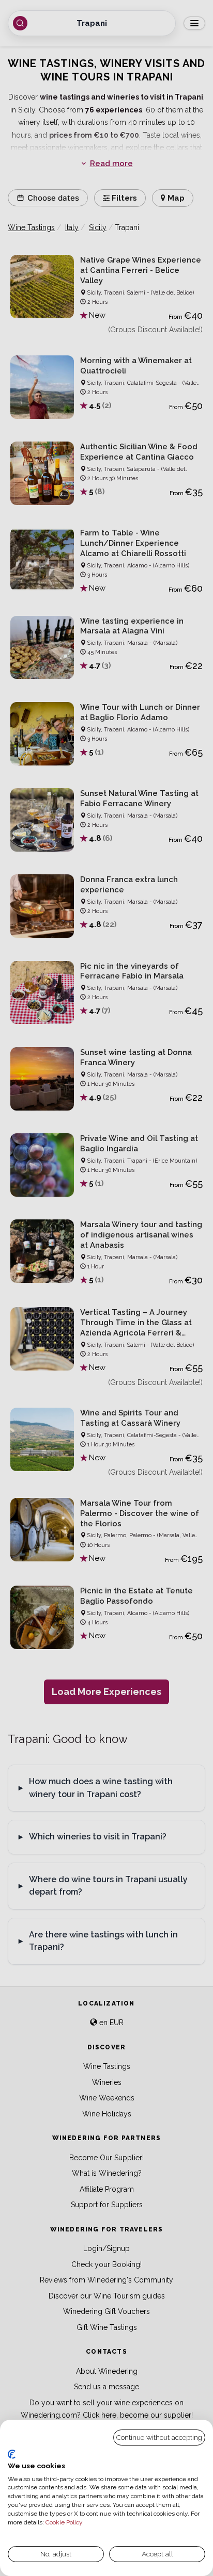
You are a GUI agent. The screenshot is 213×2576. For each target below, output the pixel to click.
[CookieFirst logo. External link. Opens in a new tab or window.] (12, 2454)
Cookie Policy (64, 2522)
